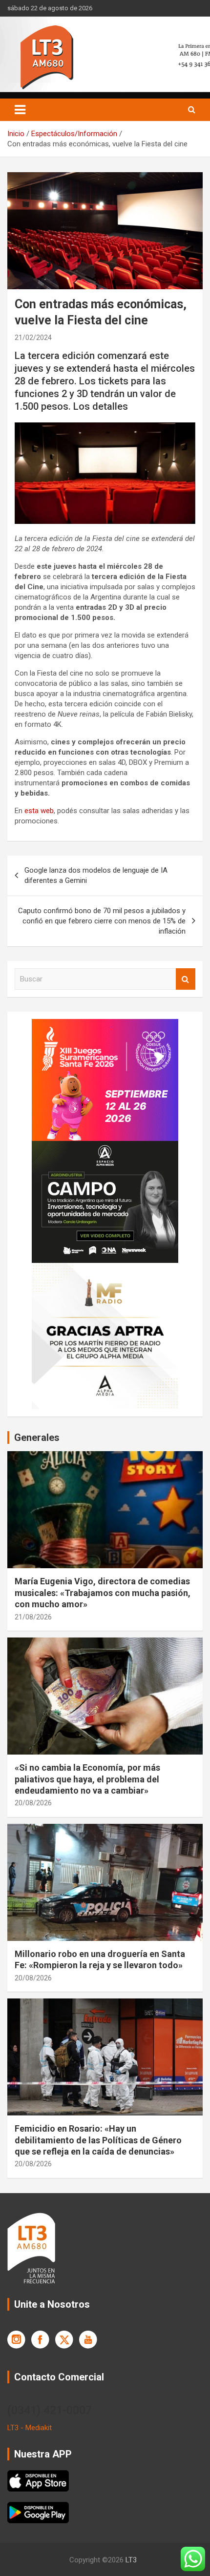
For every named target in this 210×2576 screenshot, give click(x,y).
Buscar (186, 979)
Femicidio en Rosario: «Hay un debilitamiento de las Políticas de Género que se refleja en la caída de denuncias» (98, 2140)
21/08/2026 (33, 1617)
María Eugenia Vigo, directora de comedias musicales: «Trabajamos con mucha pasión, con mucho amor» (103, 1593)
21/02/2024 (33, 338)
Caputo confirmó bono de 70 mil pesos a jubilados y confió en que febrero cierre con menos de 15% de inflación (102, 921)
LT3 (131, 2560)
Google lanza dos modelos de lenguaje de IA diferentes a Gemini (96, 875)
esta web (39, 811)
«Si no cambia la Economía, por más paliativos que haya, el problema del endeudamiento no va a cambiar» (87, 1779)
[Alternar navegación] (20, 110)
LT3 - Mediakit (30, 2428)
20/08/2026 (33, 1803)
